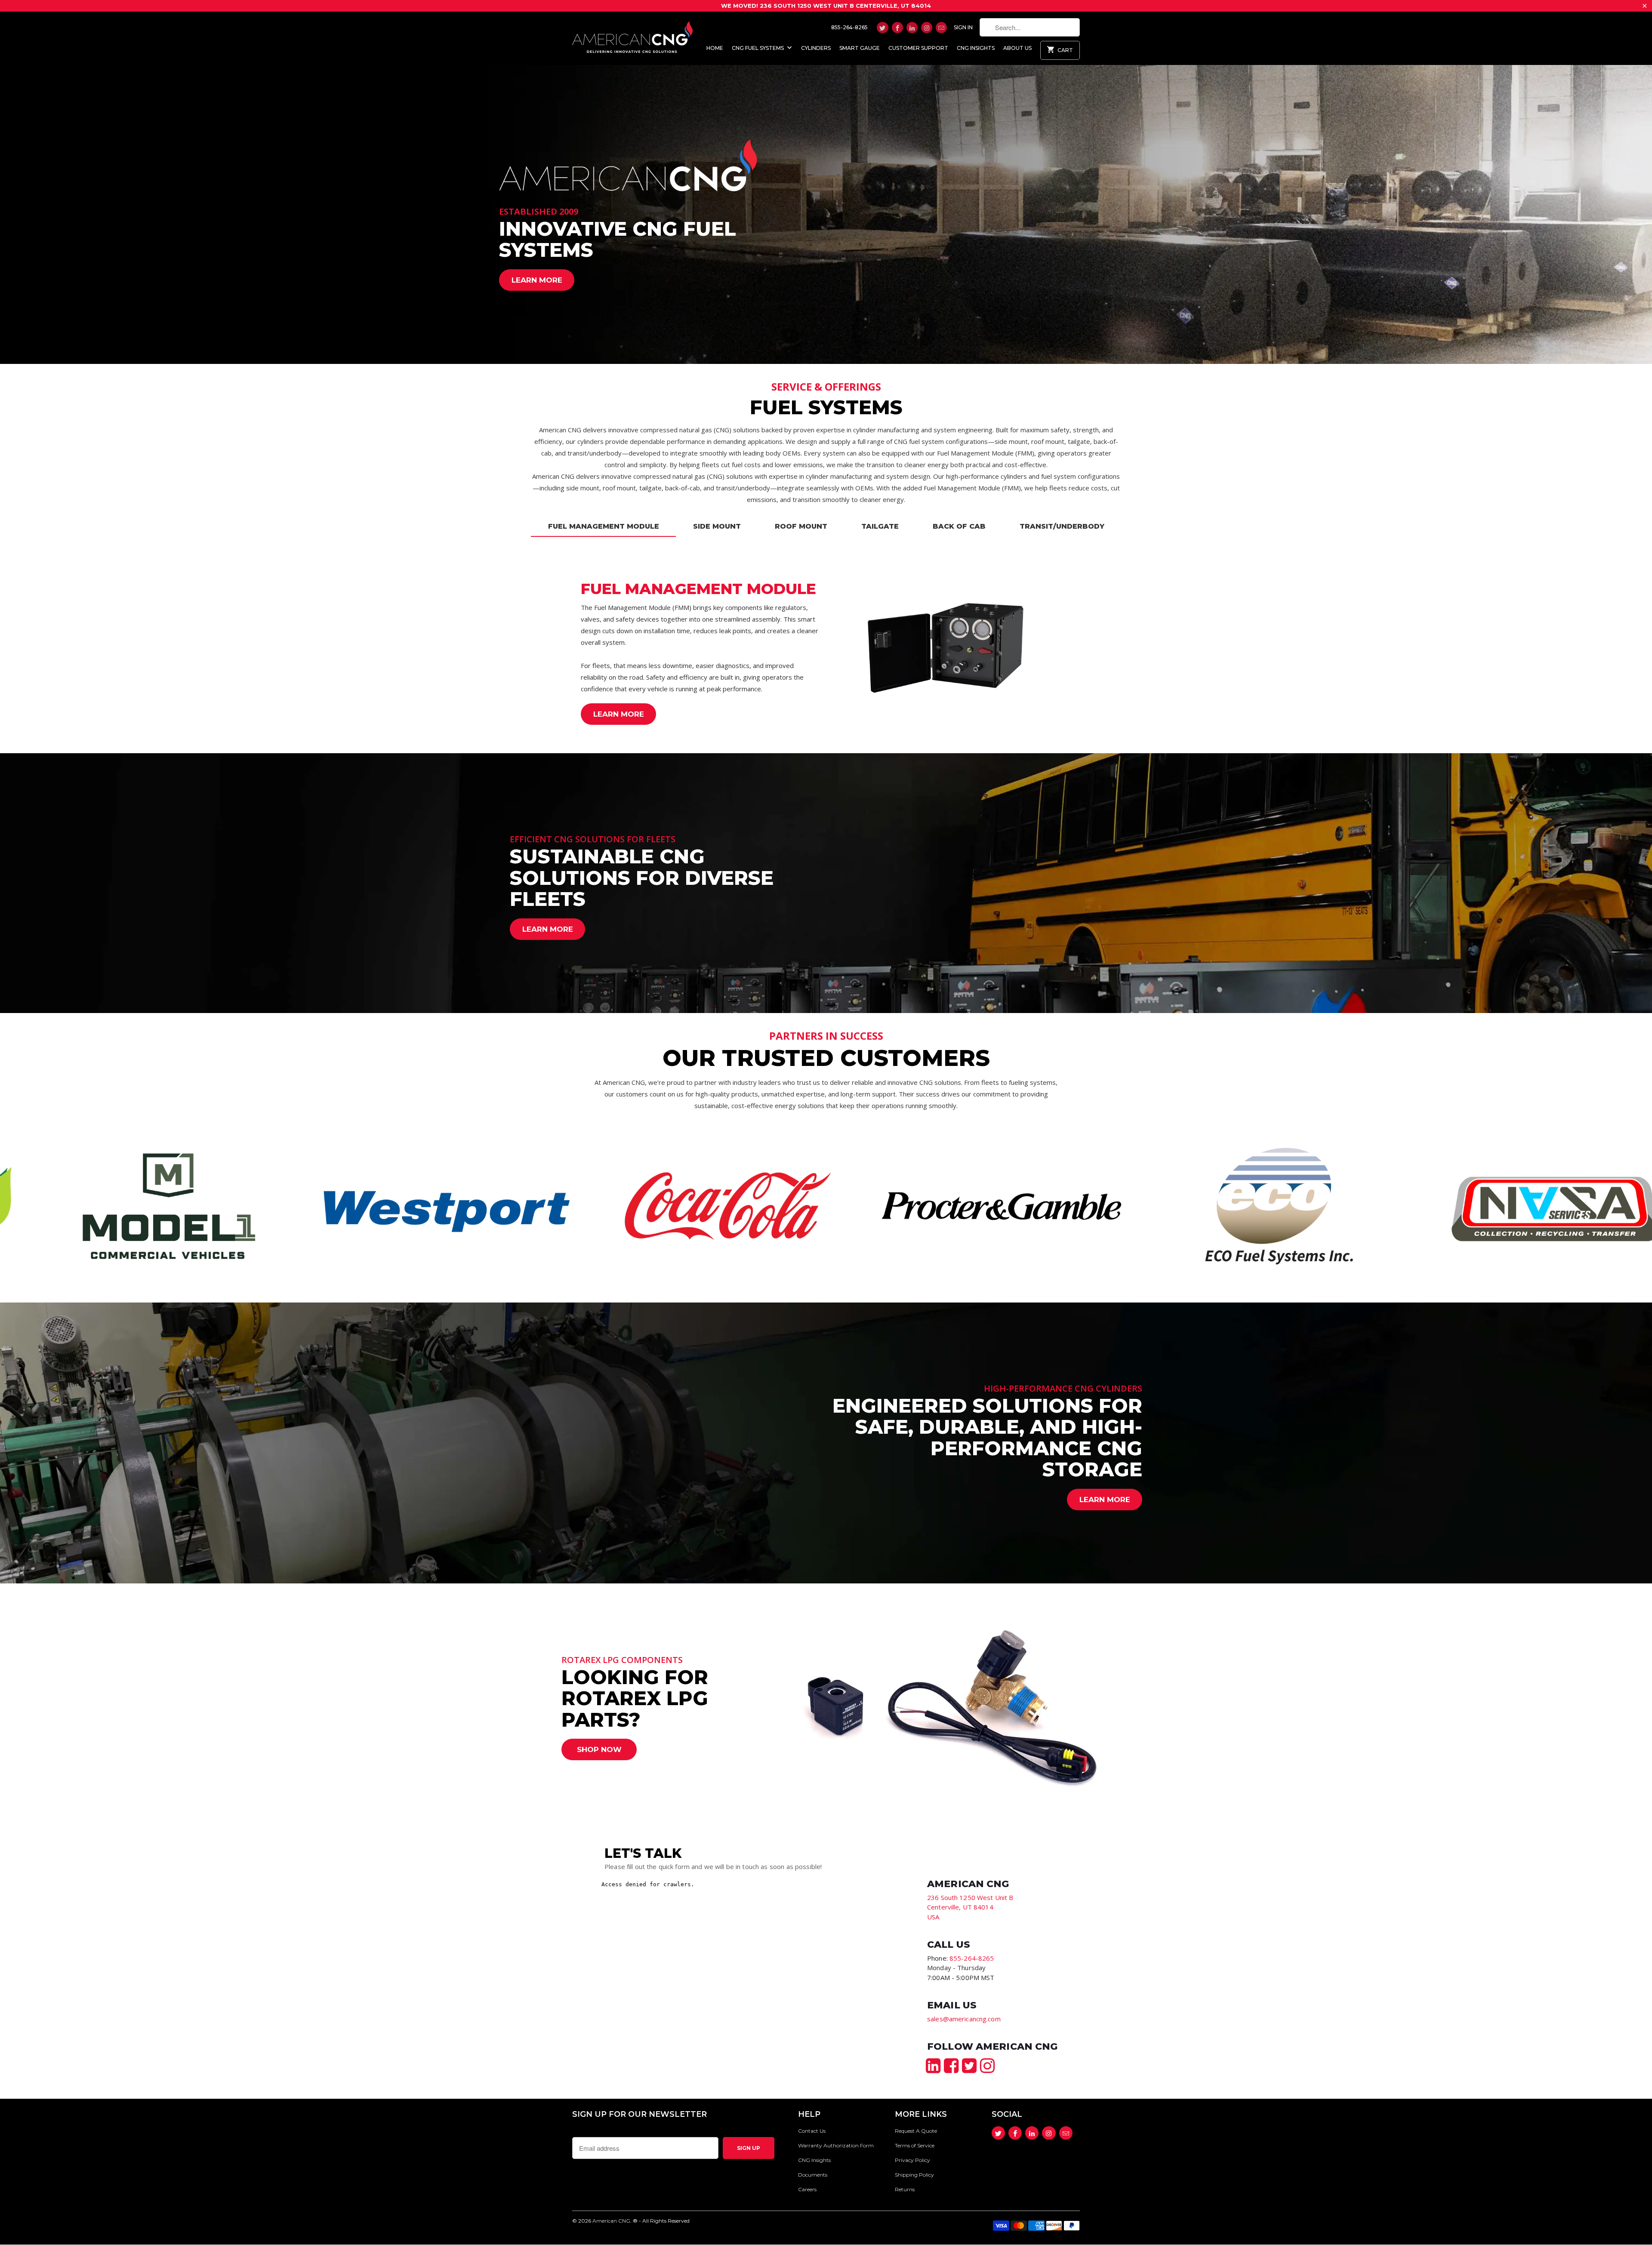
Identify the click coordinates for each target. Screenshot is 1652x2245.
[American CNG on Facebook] (897, 28)
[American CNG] (632, 35)
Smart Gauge (860, 48)
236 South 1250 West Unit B (970, 1897)
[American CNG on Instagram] (927, 28)
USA (933, 1917)
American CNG (611, 2221)
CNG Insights (976, 48)
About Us (1017, 48)
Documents (813, 2175)
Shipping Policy (914, 2175)
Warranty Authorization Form (836, 2145)
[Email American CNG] (941, 28)
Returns (905, 2189)
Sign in (963, 27)
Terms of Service (915, 2145)
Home (715, 48)
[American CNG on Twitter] (882, 28)
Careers (807, 2189)
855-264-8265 (849, 27)
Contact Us (812, 2131)
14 (960, 1907)
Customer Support (918, 48)
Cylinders (816, 48)
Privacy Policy (912, 2160)
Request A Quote (916, 2131)
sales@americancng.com (964, 2019)
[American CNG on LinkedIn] (912, 28)
